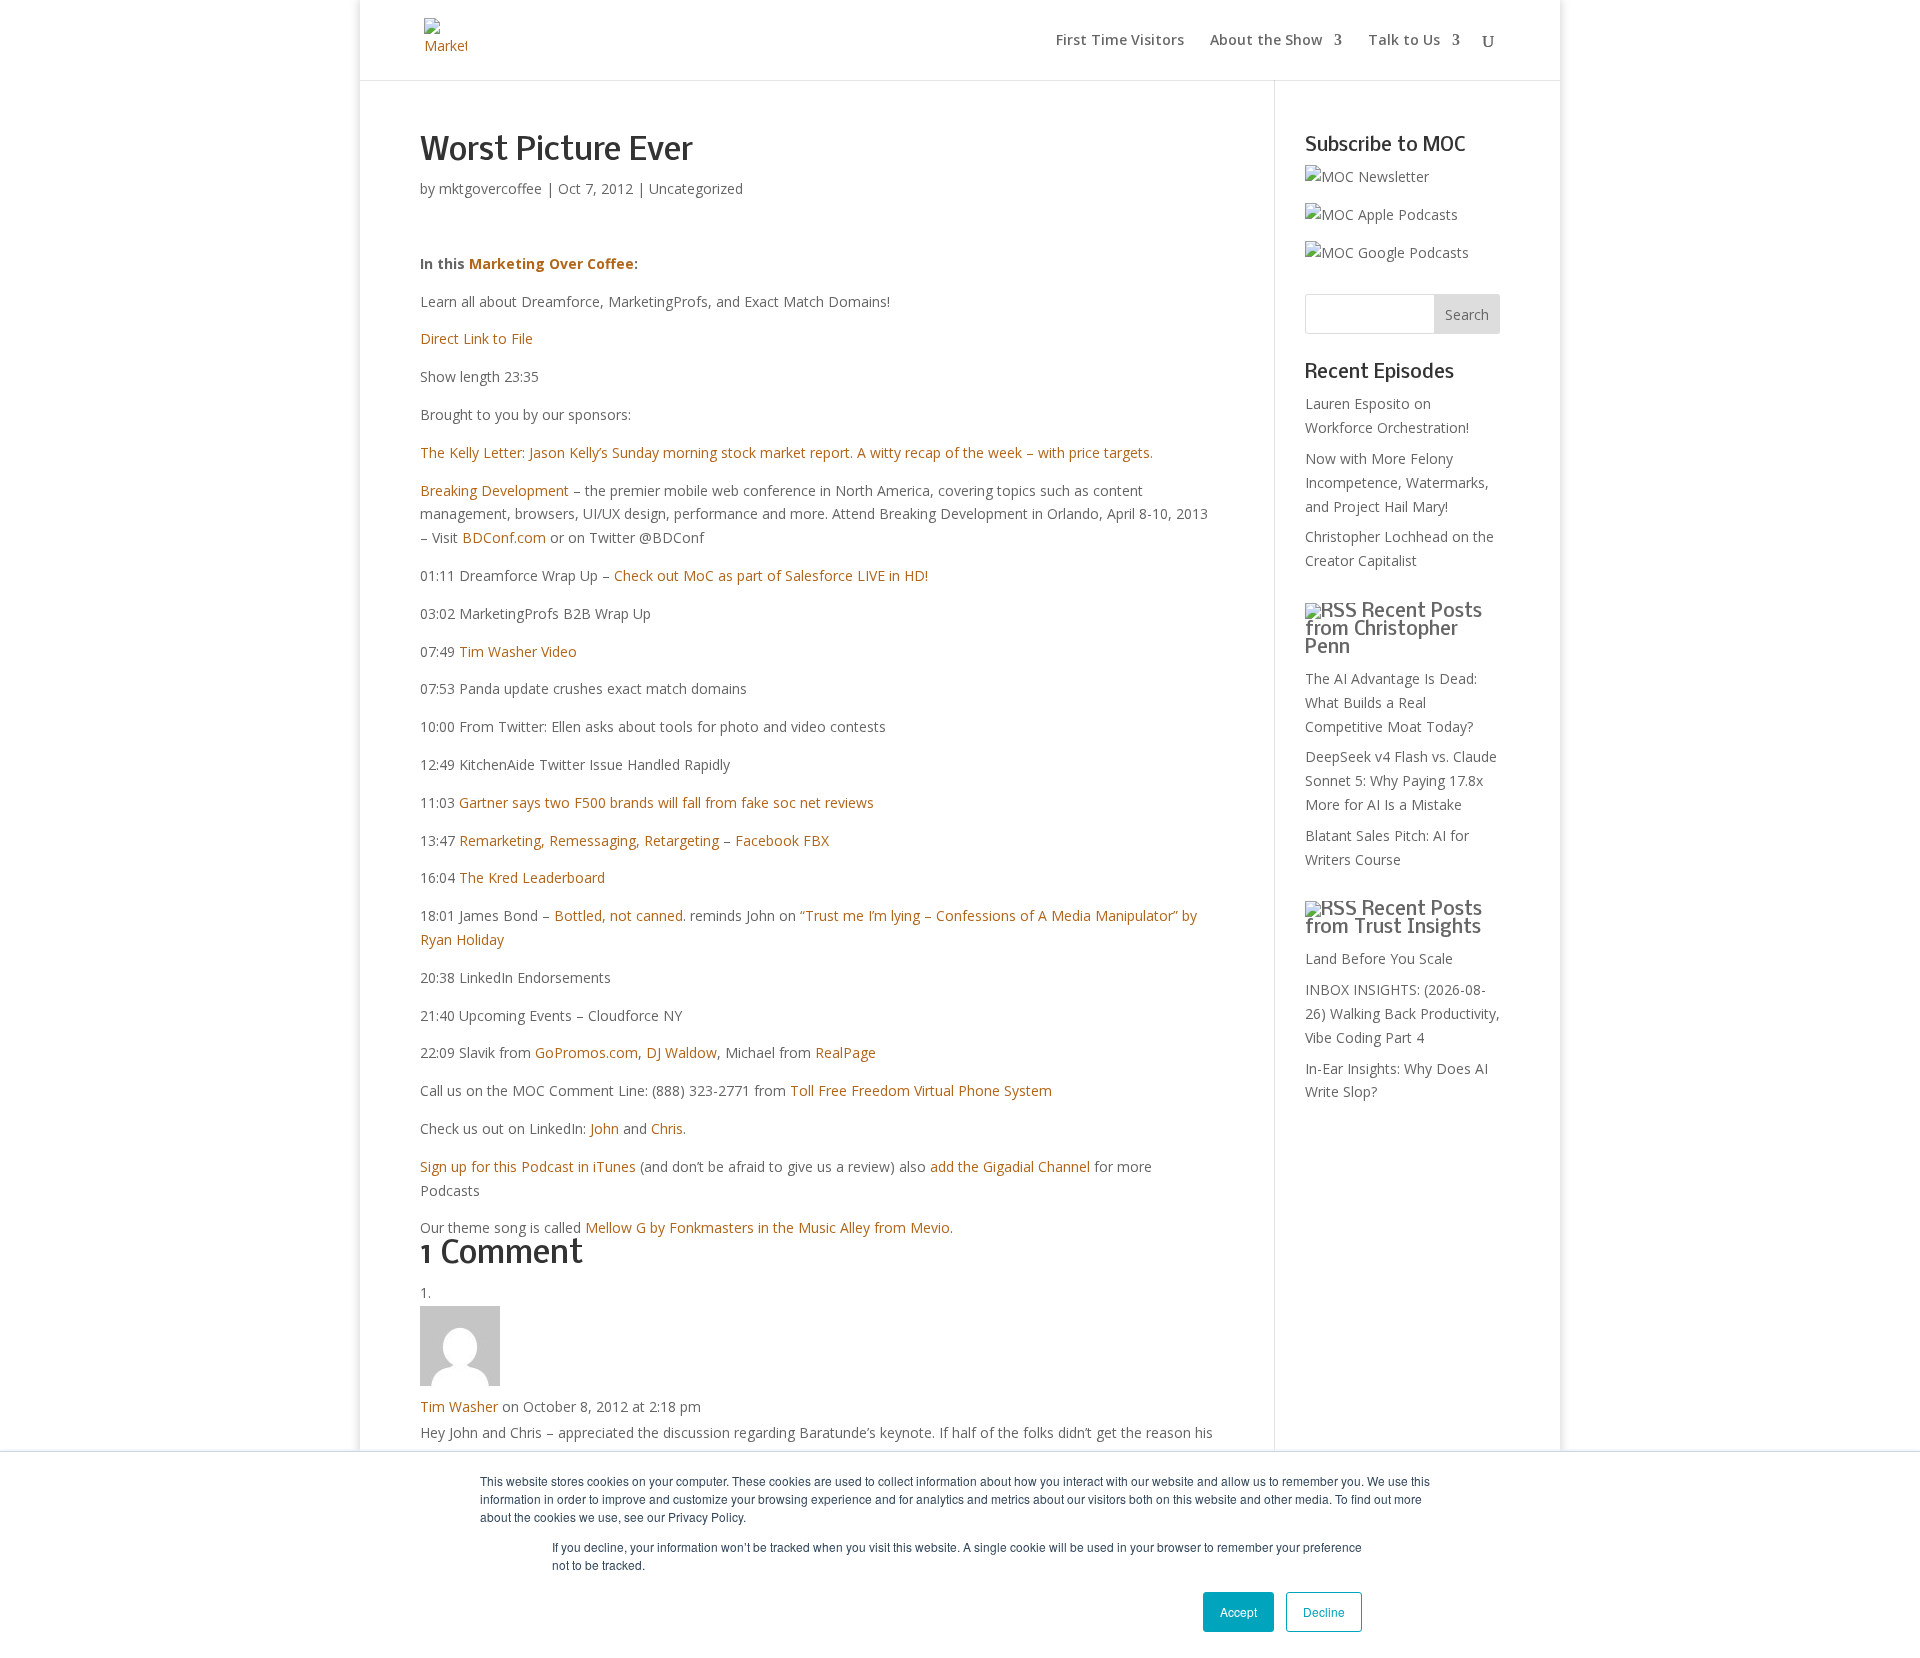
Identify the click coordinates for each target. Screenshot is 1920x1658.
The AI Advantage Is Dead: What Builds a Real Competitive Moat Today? (1391, 702)
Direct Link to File (476, 338)
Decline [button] (1324, 1611)
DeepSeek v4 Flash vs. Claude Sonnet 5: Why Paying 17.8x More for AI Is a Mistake (1401, 780)
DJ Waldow (681, 1052)
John (604, 1128)
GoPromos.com (586, 1052)
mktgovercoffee (490, 188)
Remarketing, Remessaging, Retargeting (589, 840)
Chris (667, 1128)
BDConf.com (504, 537)
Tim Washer (459, 1406)
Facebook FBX (782, 840)
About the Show (1266, 41)
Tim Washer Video (518, 651)
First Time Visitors (1120, 41)
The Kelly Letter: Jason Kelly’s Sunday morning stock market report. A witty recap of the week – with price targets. (786, 452)
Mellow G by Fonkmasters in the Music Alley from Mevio (767, 1227)
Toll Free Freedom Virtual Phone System (921, 1090)
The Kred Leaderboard (532, 877)
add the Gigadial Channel (1010, 1166)
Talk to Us (1404, 41)
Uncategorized (696, 188)
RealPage (845, 1052)
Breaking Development (494, 490)
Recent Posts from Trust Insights (1393, 919)
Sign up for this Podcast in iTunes (528, 1166)
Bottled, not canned (618, 915)
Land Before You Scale (1379, 958)
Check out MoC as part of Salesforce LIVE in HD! (771, 575)
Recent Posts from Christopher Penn (1393, 630)
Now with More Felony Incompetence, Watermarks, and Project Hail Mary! (1397, 482)
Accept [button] (1238, 1611)
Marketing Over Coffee (551, 263)
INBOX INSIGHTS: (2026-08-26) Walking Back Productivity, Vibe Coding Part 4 (1402, 1013)
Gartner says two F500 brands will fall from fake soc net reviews (666, 802)
